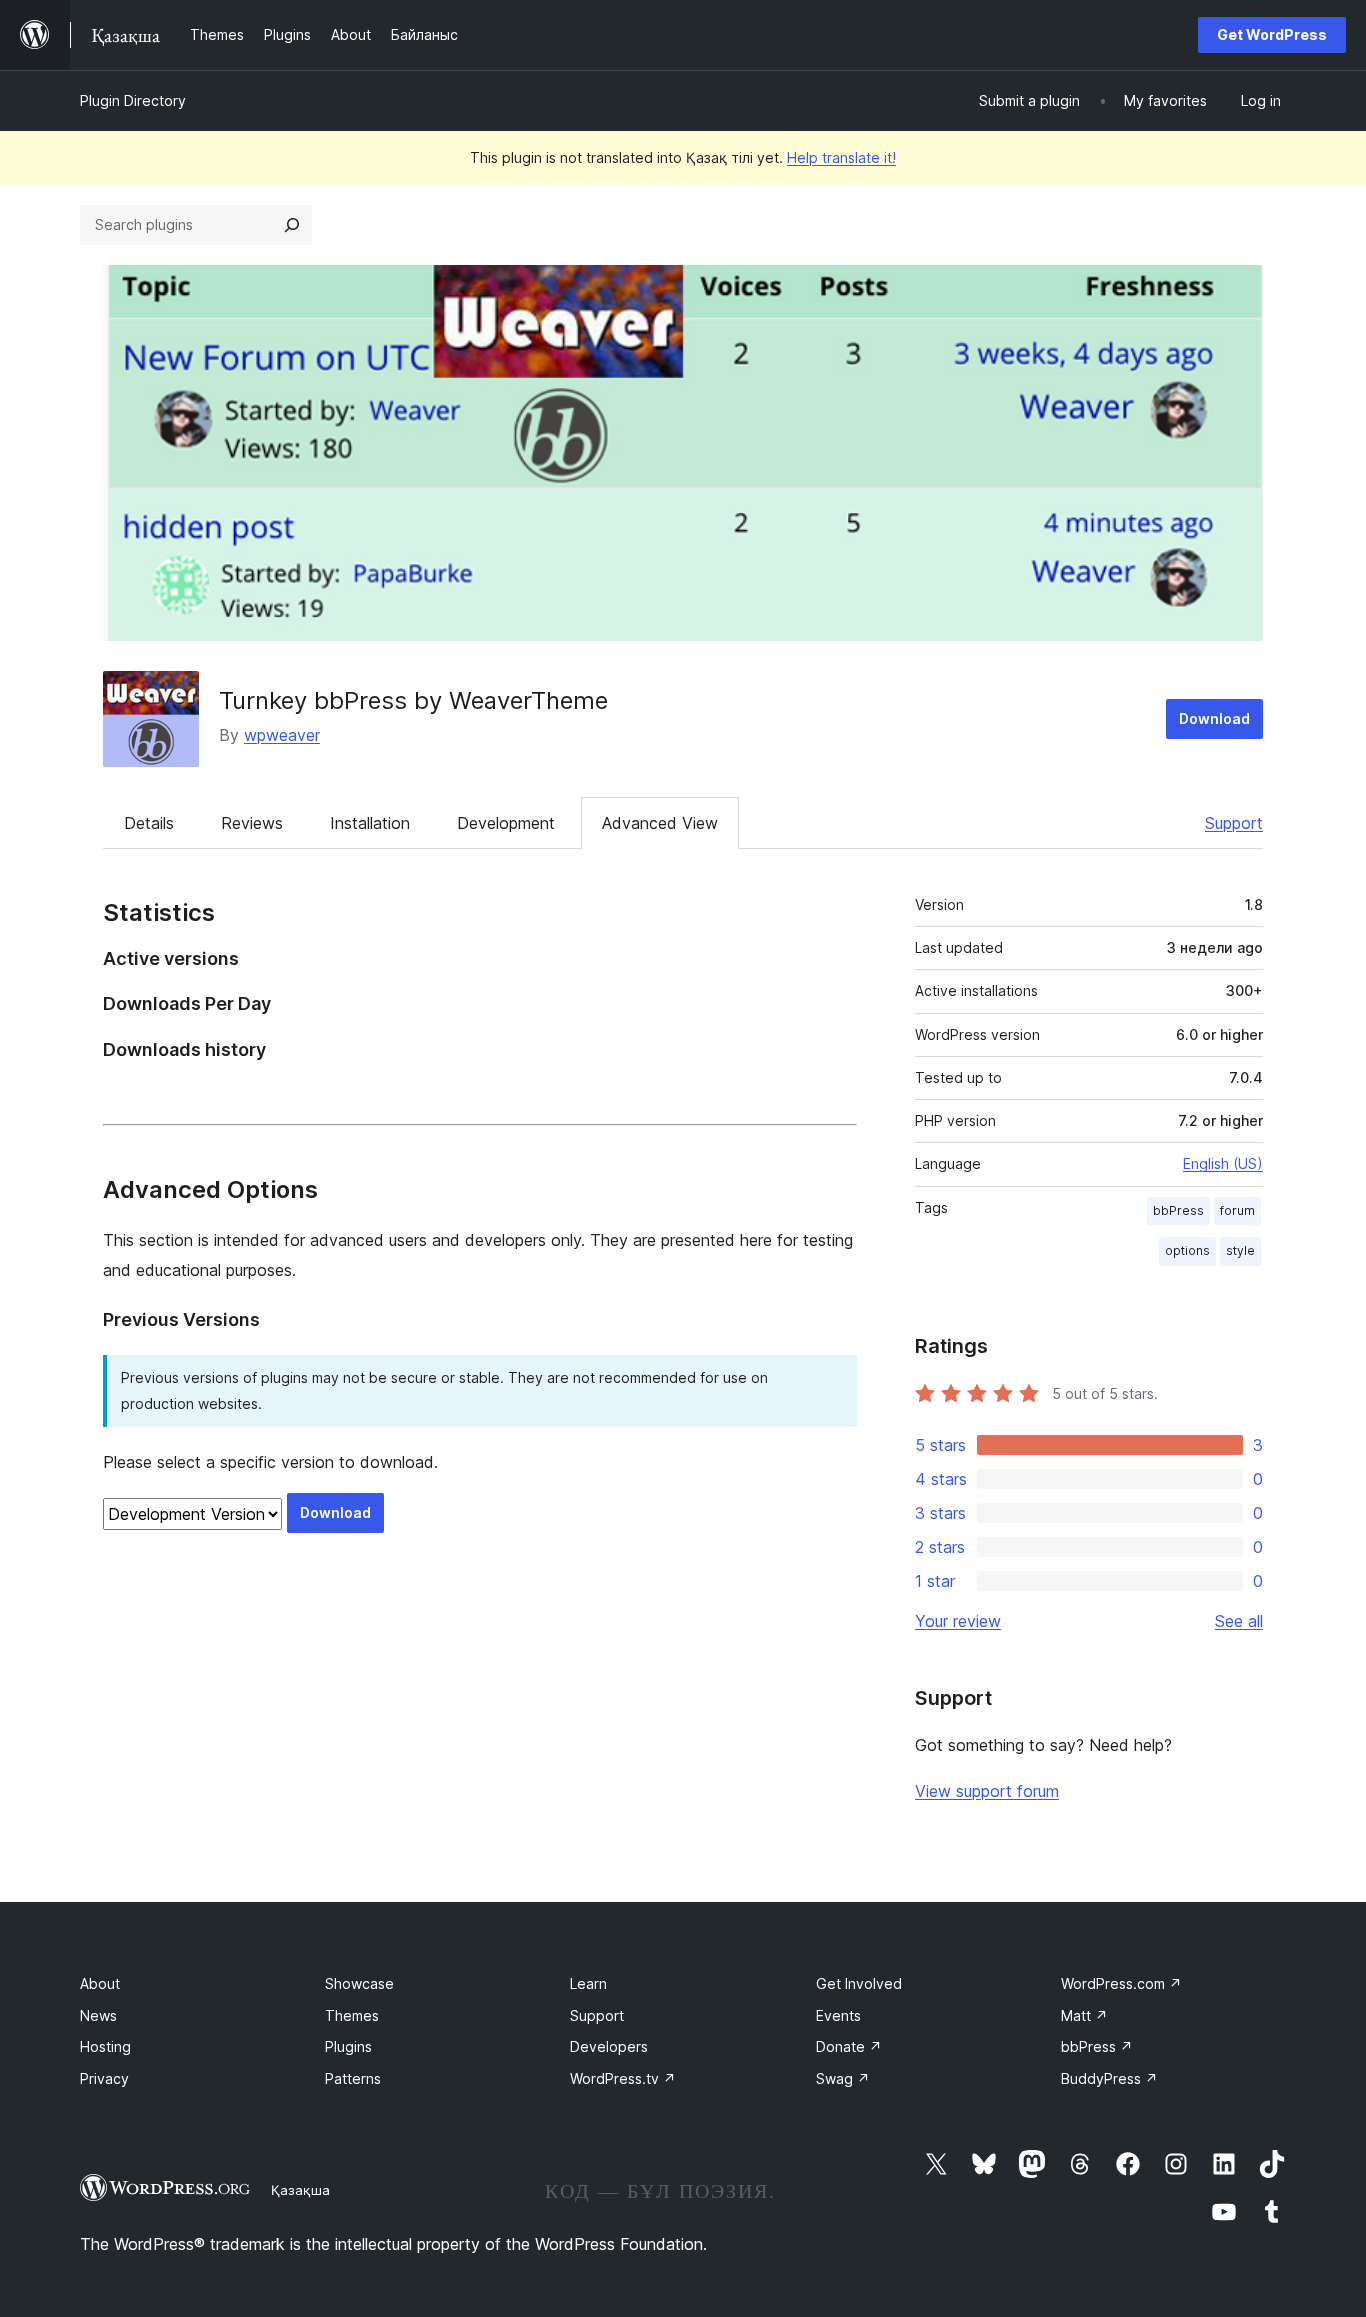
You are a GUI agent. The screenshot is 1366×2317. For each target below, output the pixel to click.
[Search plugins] (292, 225)
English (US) (1223, 1163)
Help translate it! (841, 157)
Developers (609, 2046)
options (1187, 1250)
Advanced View (660, 823)
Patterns (353, 2078)
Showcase (359, 1983)
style (1240, 1250)
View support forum (987, 1791)
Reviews (252, 823)
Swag (843, 2078)
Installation (370, 823)
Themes (352, 2015)
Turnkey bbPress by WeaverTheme (413, 700)
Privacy (104, 2078)
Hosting (105, 2046)
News (98, 2015)
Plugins (348, 2046)
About (100, 1983)
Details (149, 823)
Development (506, 823)
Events (838, 2015)
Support (1234, 823)
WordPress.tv (623, 2078)
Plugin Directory (133, 100)
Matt (1084, 2015)
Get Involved (859, 1983)
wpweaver (282, 735)
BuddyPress (1109, 2078)
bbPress (1178, 1210)
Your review (958, 1621)
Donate (849, 2046)
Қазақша (300, 2190)
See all (1239, 1621)
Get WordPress (1272, 34)
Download (1214, 718)
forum (1237, 1210)
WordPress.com (1121, 1983)
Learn (588, 1983)
